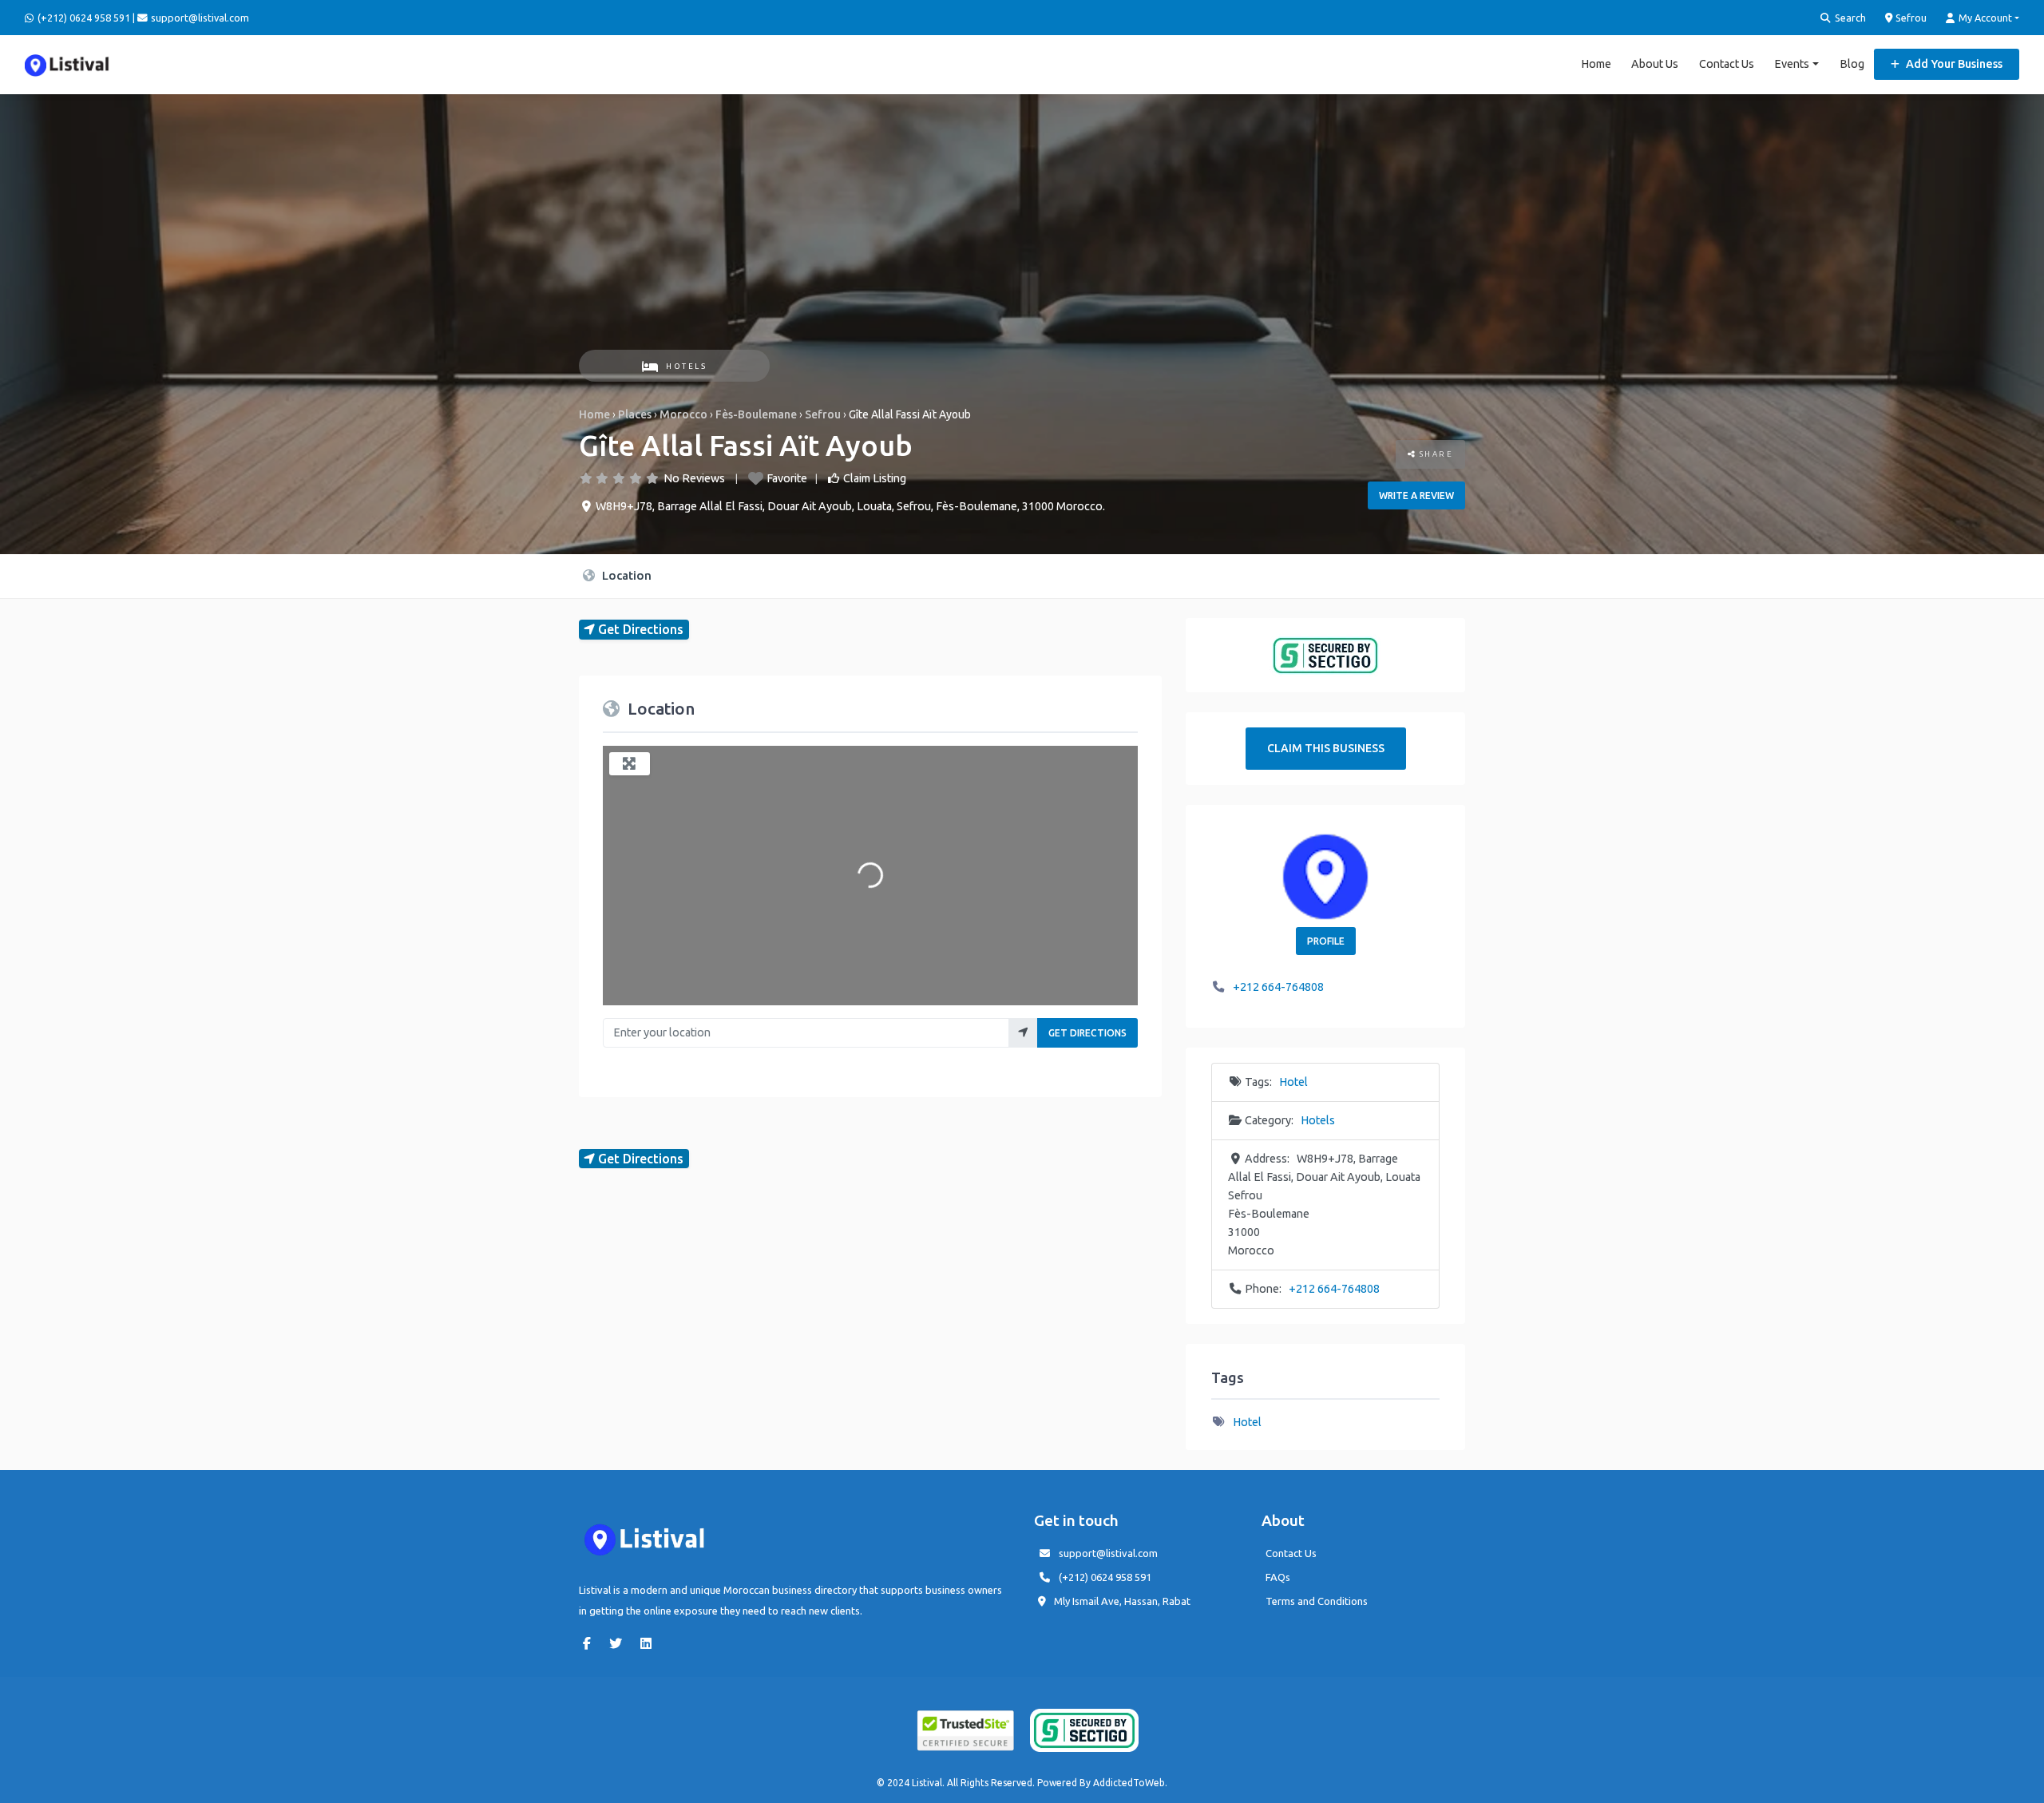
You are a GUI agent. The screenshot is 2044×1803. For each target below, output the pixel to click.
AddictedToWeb (1129, 1783)
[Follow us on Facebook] (591, 1643)
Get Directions (1087, 1033)
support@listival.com (1108, 1553)
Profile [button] (1326, 941)
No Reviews (694, 478)
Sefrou (1910, 18)
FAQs (1278, 1577)
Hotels (686, 366)
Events (1792, 64)
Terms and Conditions (1317, 1601)
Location (625, 575)
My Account (1984, 18)
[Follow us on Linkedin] (650, 1643)
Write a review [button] (1416, 495)
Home (1596, 64)
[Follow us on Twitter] (620, 1643)
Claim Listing (875, 478)
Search (1849, 18)
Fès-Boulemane (756, 414)
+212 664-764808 (1278, 987)
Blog (1852, 64)
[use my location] (1023, 1033)
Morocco (683, 414)
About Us (1655, 64)
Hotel (1293, 1082)
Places (635, 414)
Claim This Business (1326, 748)
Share (1434, 454)
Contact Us (1727, 64)
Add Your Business (1953, 64)
